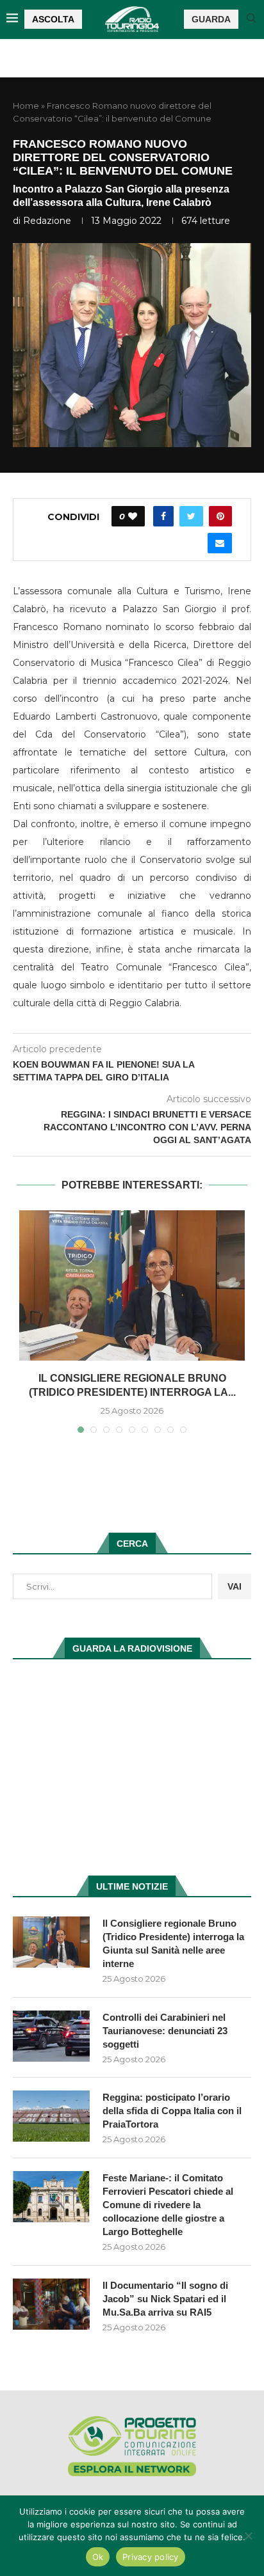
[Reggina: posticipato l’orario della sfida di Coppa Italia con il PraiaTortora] (51, 2116)
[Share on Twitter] (191, 516)
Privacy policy (151, 2557)
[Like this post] (133, 516)
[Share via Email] (220, 543)
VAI (235, 1586)
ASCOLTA (53, 19)
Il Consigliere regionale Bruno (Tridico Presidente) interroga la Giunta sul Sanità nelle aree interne (173, 1943)
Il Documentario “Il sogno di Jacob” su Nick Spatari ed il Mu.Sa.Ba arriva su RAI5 (165, 2299)
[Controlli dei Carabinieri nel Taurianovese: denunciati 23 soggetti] (51, 2036)
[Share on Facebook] (163, 516)
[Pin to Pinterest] (220, 516)
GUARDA (211, 19)
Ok (98, 2557)
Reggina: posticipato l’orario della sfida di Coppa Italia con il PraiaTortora (172, 2111)
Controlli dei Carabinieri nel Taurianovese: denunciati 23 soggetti (165, 2031)
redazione (47, 221)
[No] (248, 2536)
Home (26, 106)
